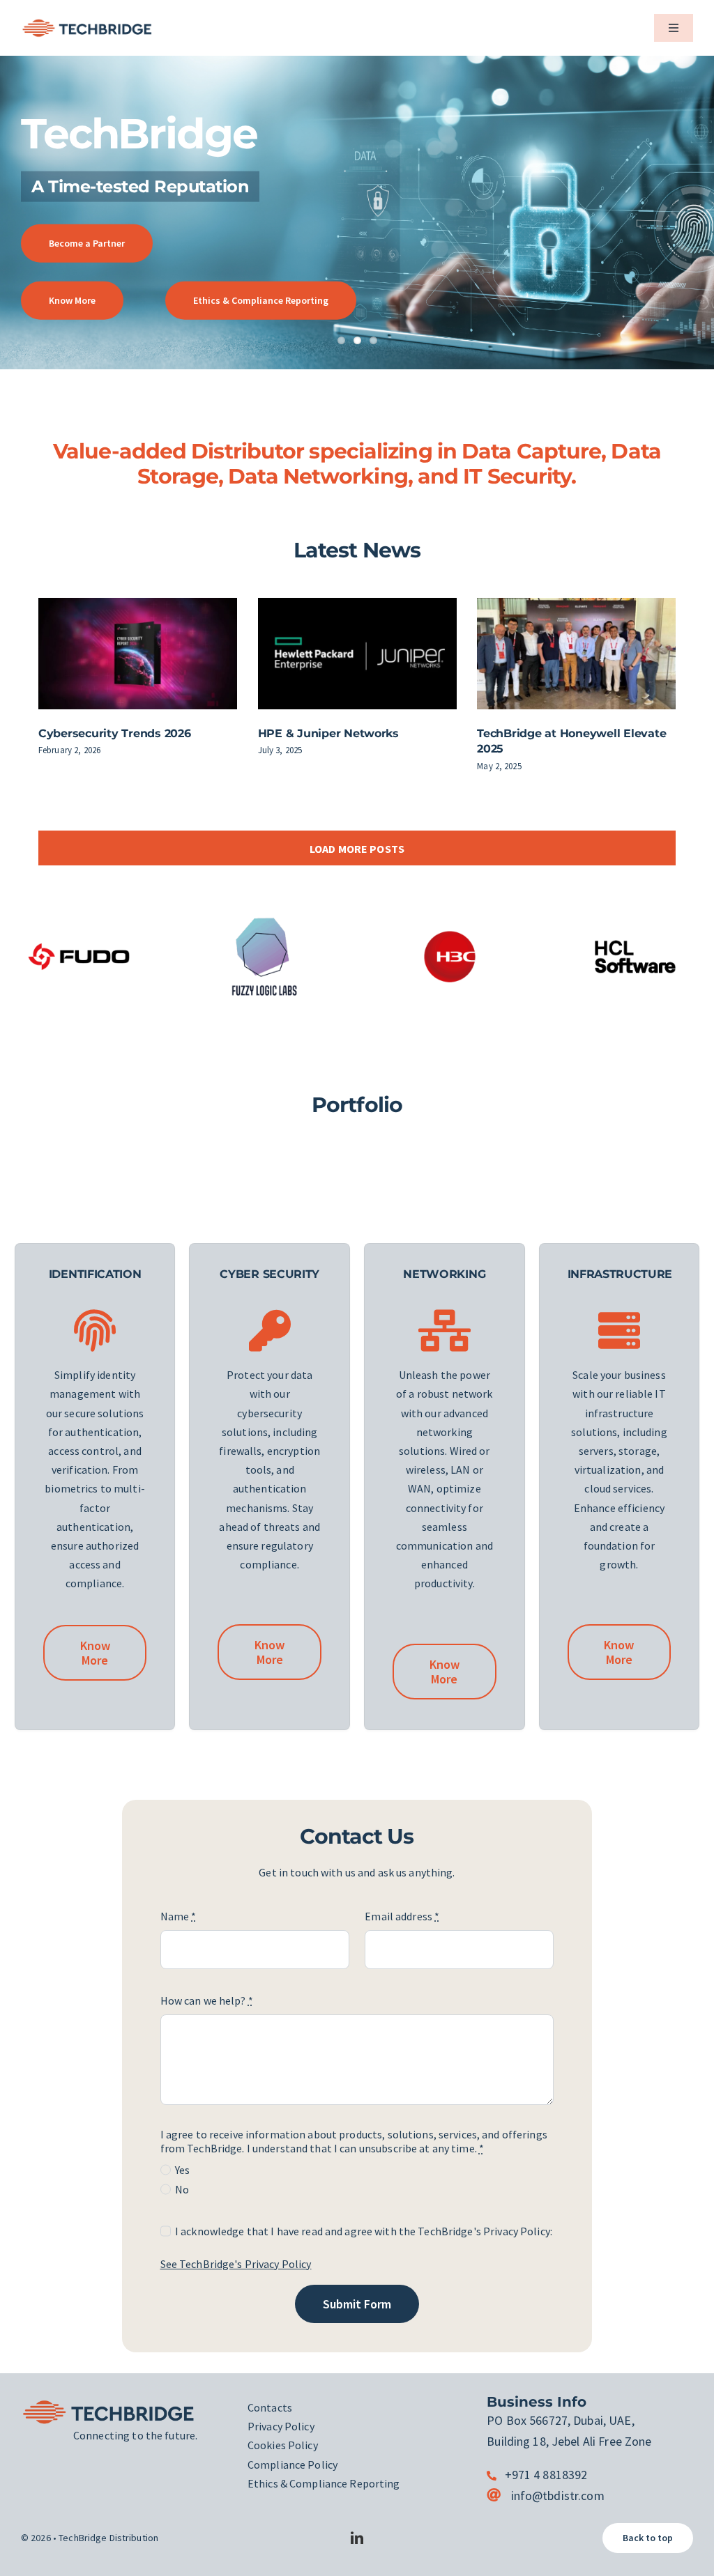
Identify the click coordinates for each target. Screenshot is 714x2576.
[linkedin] (357, 2538)
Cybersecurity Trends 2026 (115, 733)
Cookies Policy (283, 2445)
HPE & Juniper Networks (328, 733)
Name (178, 1916)
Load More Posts (357, 849)
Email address (402, 1916)
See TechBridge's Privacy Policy (236, 2264)
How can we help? (207, 2000)
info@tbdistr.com (557, 2496)
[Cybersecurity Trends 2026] (138, 654)
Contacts (270, 2407)
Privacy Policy (281, 2426)
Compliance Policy (293, 2465)
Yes (182, 2170)
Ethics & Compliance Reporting (324, 2483)
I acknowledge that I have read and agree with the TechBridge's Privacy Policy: (364, 2231)
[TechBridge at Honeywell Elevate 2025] (576, 654)
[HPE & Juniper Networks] (357, 654)
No (182, 2189)
